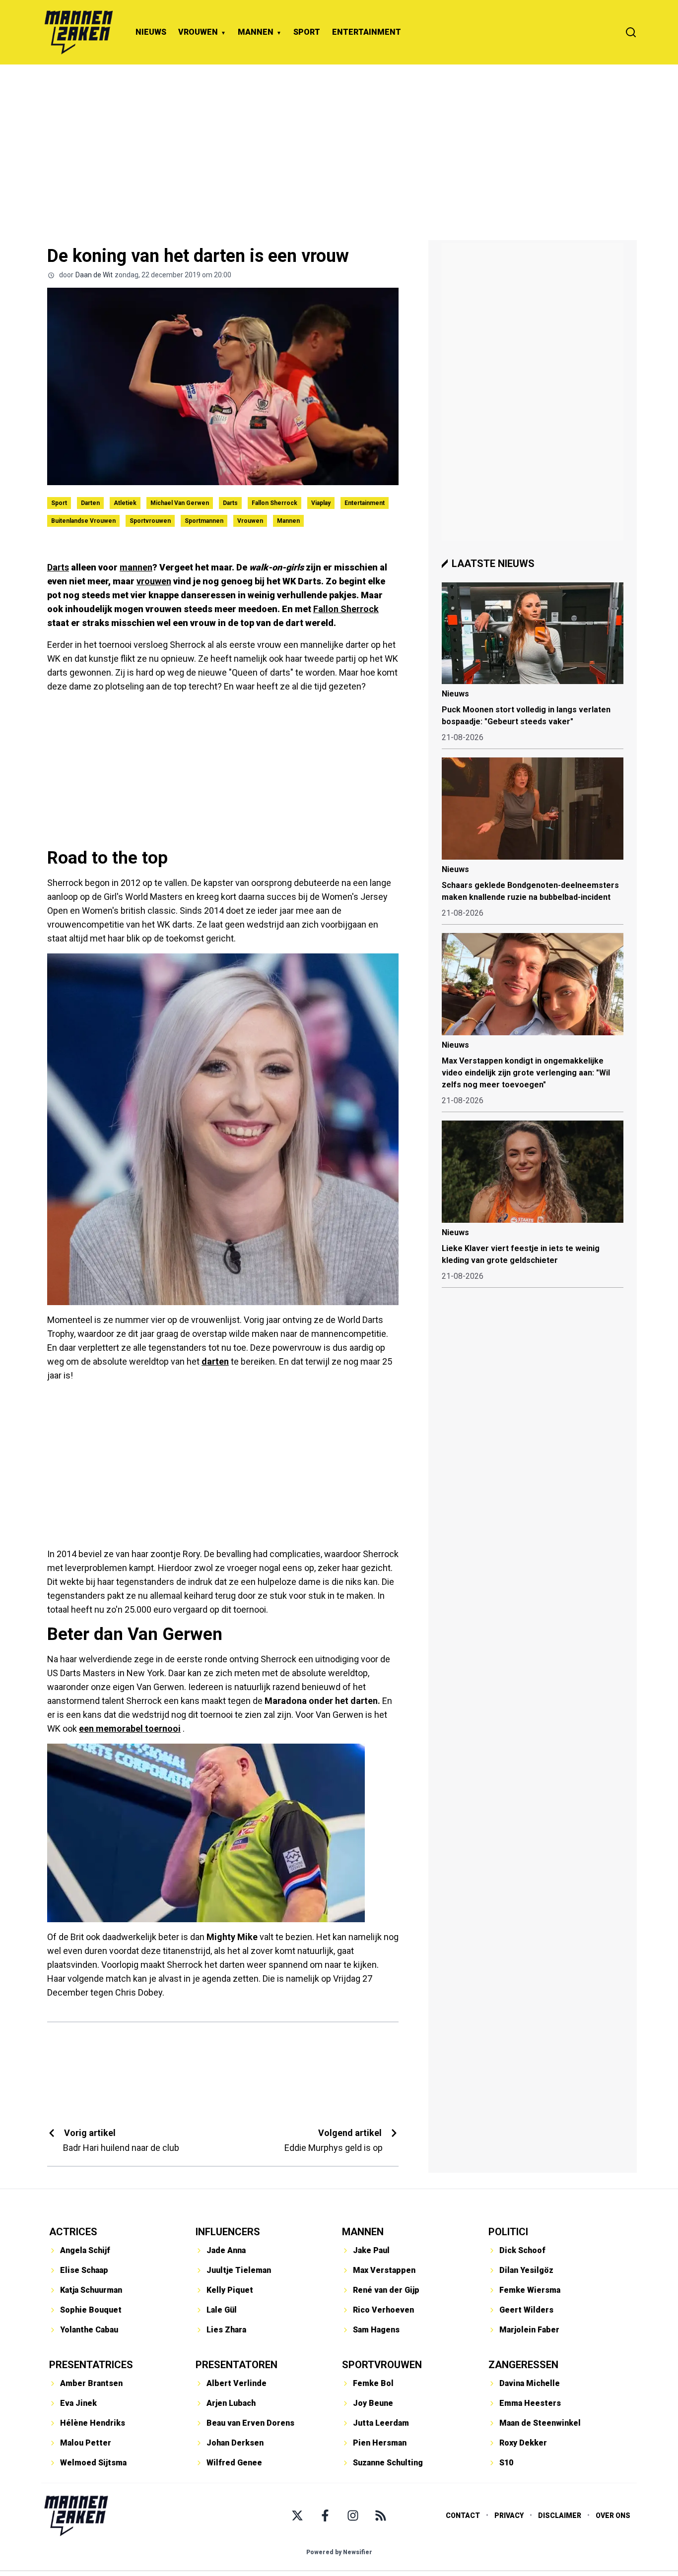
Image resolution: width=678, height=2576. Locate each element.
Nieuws (455, 694)
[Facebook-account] (325, 2515)
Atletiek (125, 503)
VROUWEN (198, 32)
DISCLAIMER (560, 2515)
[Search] (631, 32)
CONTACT (463, 2515)
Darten (90, 503)
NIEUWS (151, 32)
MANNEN (256, 32)
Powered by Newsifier (339, 2552)
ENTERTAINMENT (367, 32)
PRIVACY (509, 2515)
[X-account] (297, 2515)
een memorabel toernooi (130, 1728)
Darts (230, 503)
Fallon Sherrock (274, 503)
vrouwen (154, 581)
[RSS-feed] (381, 2515)
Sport (59, 503)
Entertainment (365, 503)
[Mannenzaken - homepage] (78, 32)
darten (215, 1361)
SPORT (307, 32)
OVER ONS (613, 2515)
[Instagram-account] (353, 2515)
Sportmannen (204, 521)
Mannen (288, 521)
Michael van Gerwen (180, 503)
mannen (136, 567)
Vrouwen (250, 521)
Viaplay (321, 503)
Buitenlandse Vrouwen (83, 521)
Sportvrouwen (150, 521)
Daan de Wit (94, 275)
